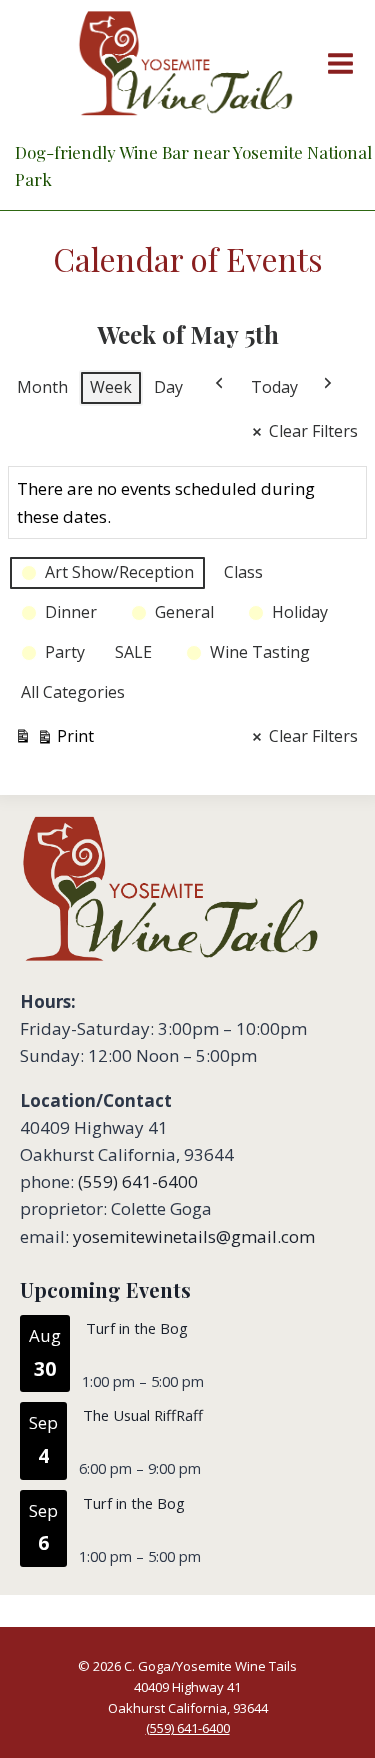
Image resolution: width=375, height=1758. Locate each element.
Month (42, 387)
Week (111, 387)
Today (274, 387)
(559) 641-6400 (138, 1181)
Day (168, 387)
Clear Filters (313, 431)
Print (54, 740)
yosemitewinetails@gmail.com (194, 1236)
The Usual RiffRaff (143, 1415)
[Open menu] (336, 63)
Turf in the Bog (137, 1328)
